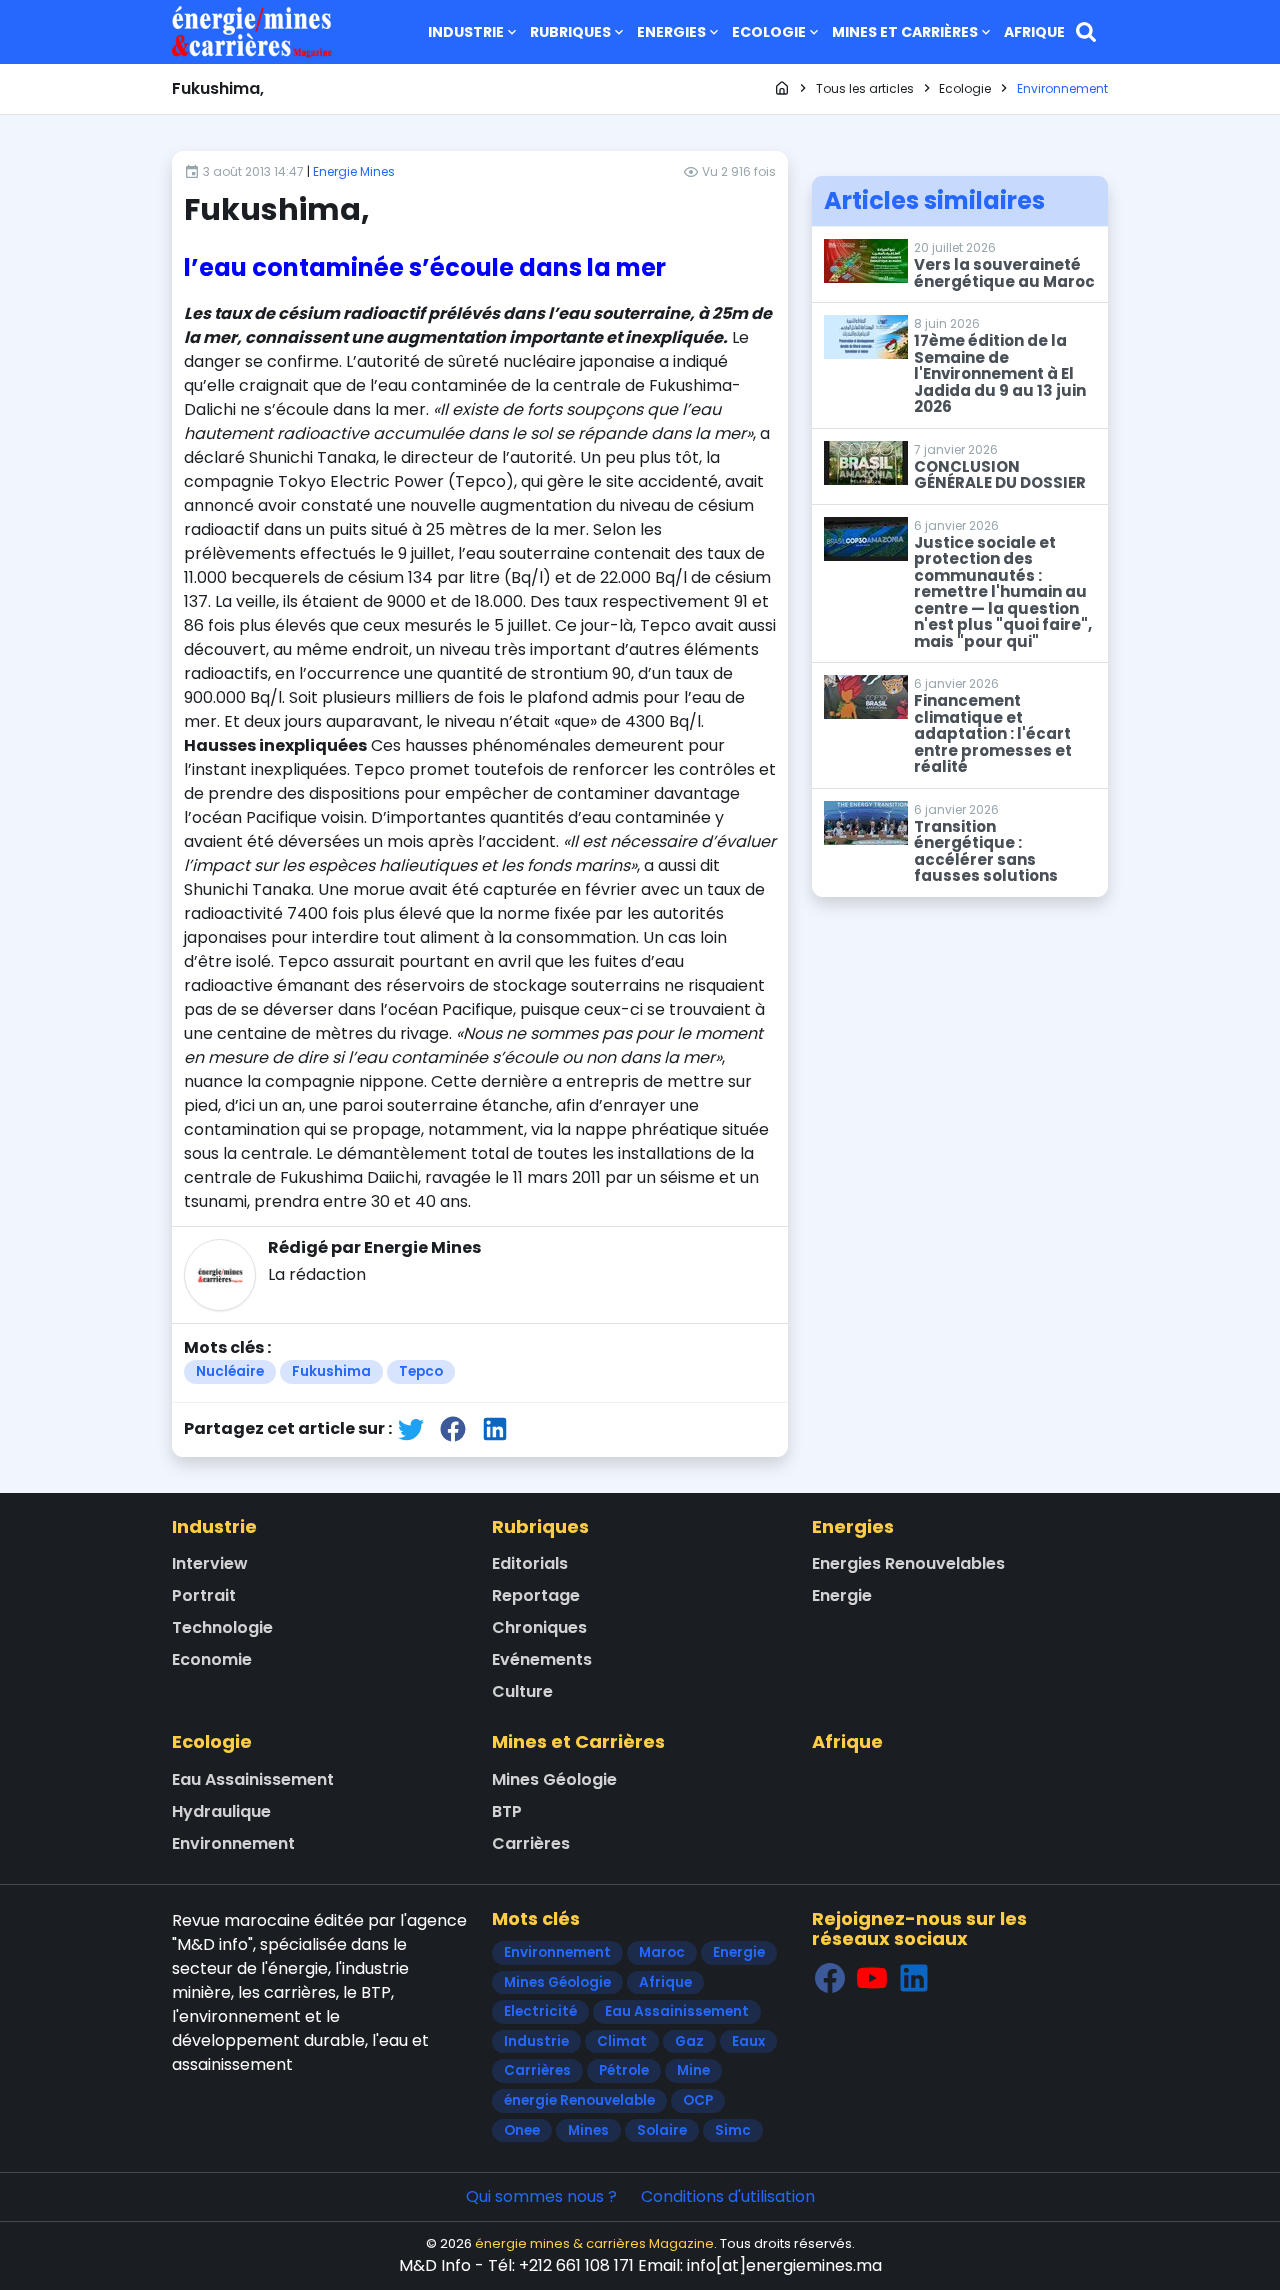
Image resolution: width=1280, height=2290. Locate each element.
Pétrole (624, 2070)
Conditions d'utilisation (728, 2196)
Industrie (466, 32)
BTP (507, 1811)
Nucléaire (230, 1371)
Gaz (689, 2041)
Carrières (531, 1843)
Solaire (662, 2130)
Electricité (540, 2011)
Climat (622, 2041)
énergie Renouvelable (579, 2100)
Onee (522, 2130)
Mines (588, 2130)
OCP (698, 2100)
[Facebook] (830, 1977)
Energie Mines (354, 171)
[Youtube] (872, 1977)
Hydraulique (221, 1811)
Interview (210, 1563)
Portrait (204, 1595)
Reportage (536, 1595)
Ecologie (769, 32)
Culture (522, 1691)
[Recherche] (1086, 32)
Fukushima (331, 1371)
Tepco (421, 1371)
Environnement (233, 1843)
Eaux (748, 2041)
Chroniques (539, 1627)
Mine (693, 2070)
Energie (842, 1595)
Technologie (222, 1627)
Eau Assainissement (253, 1779)
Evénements (542, 1659)
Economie (212, 1659)
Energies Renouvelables (908, 1563)
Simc (733, 2130)
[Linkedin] (914, 1977)
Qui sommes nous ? (541, 2196)
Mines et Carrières (905, 32)
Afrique (1034, 32)
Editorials (530, 1563)
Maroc (662, 1952)
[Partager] (411, 1428)
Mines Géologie (554, 1779)
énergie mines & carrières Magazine (594, 2243)
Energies (671, 32)
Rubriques (570, 32)
